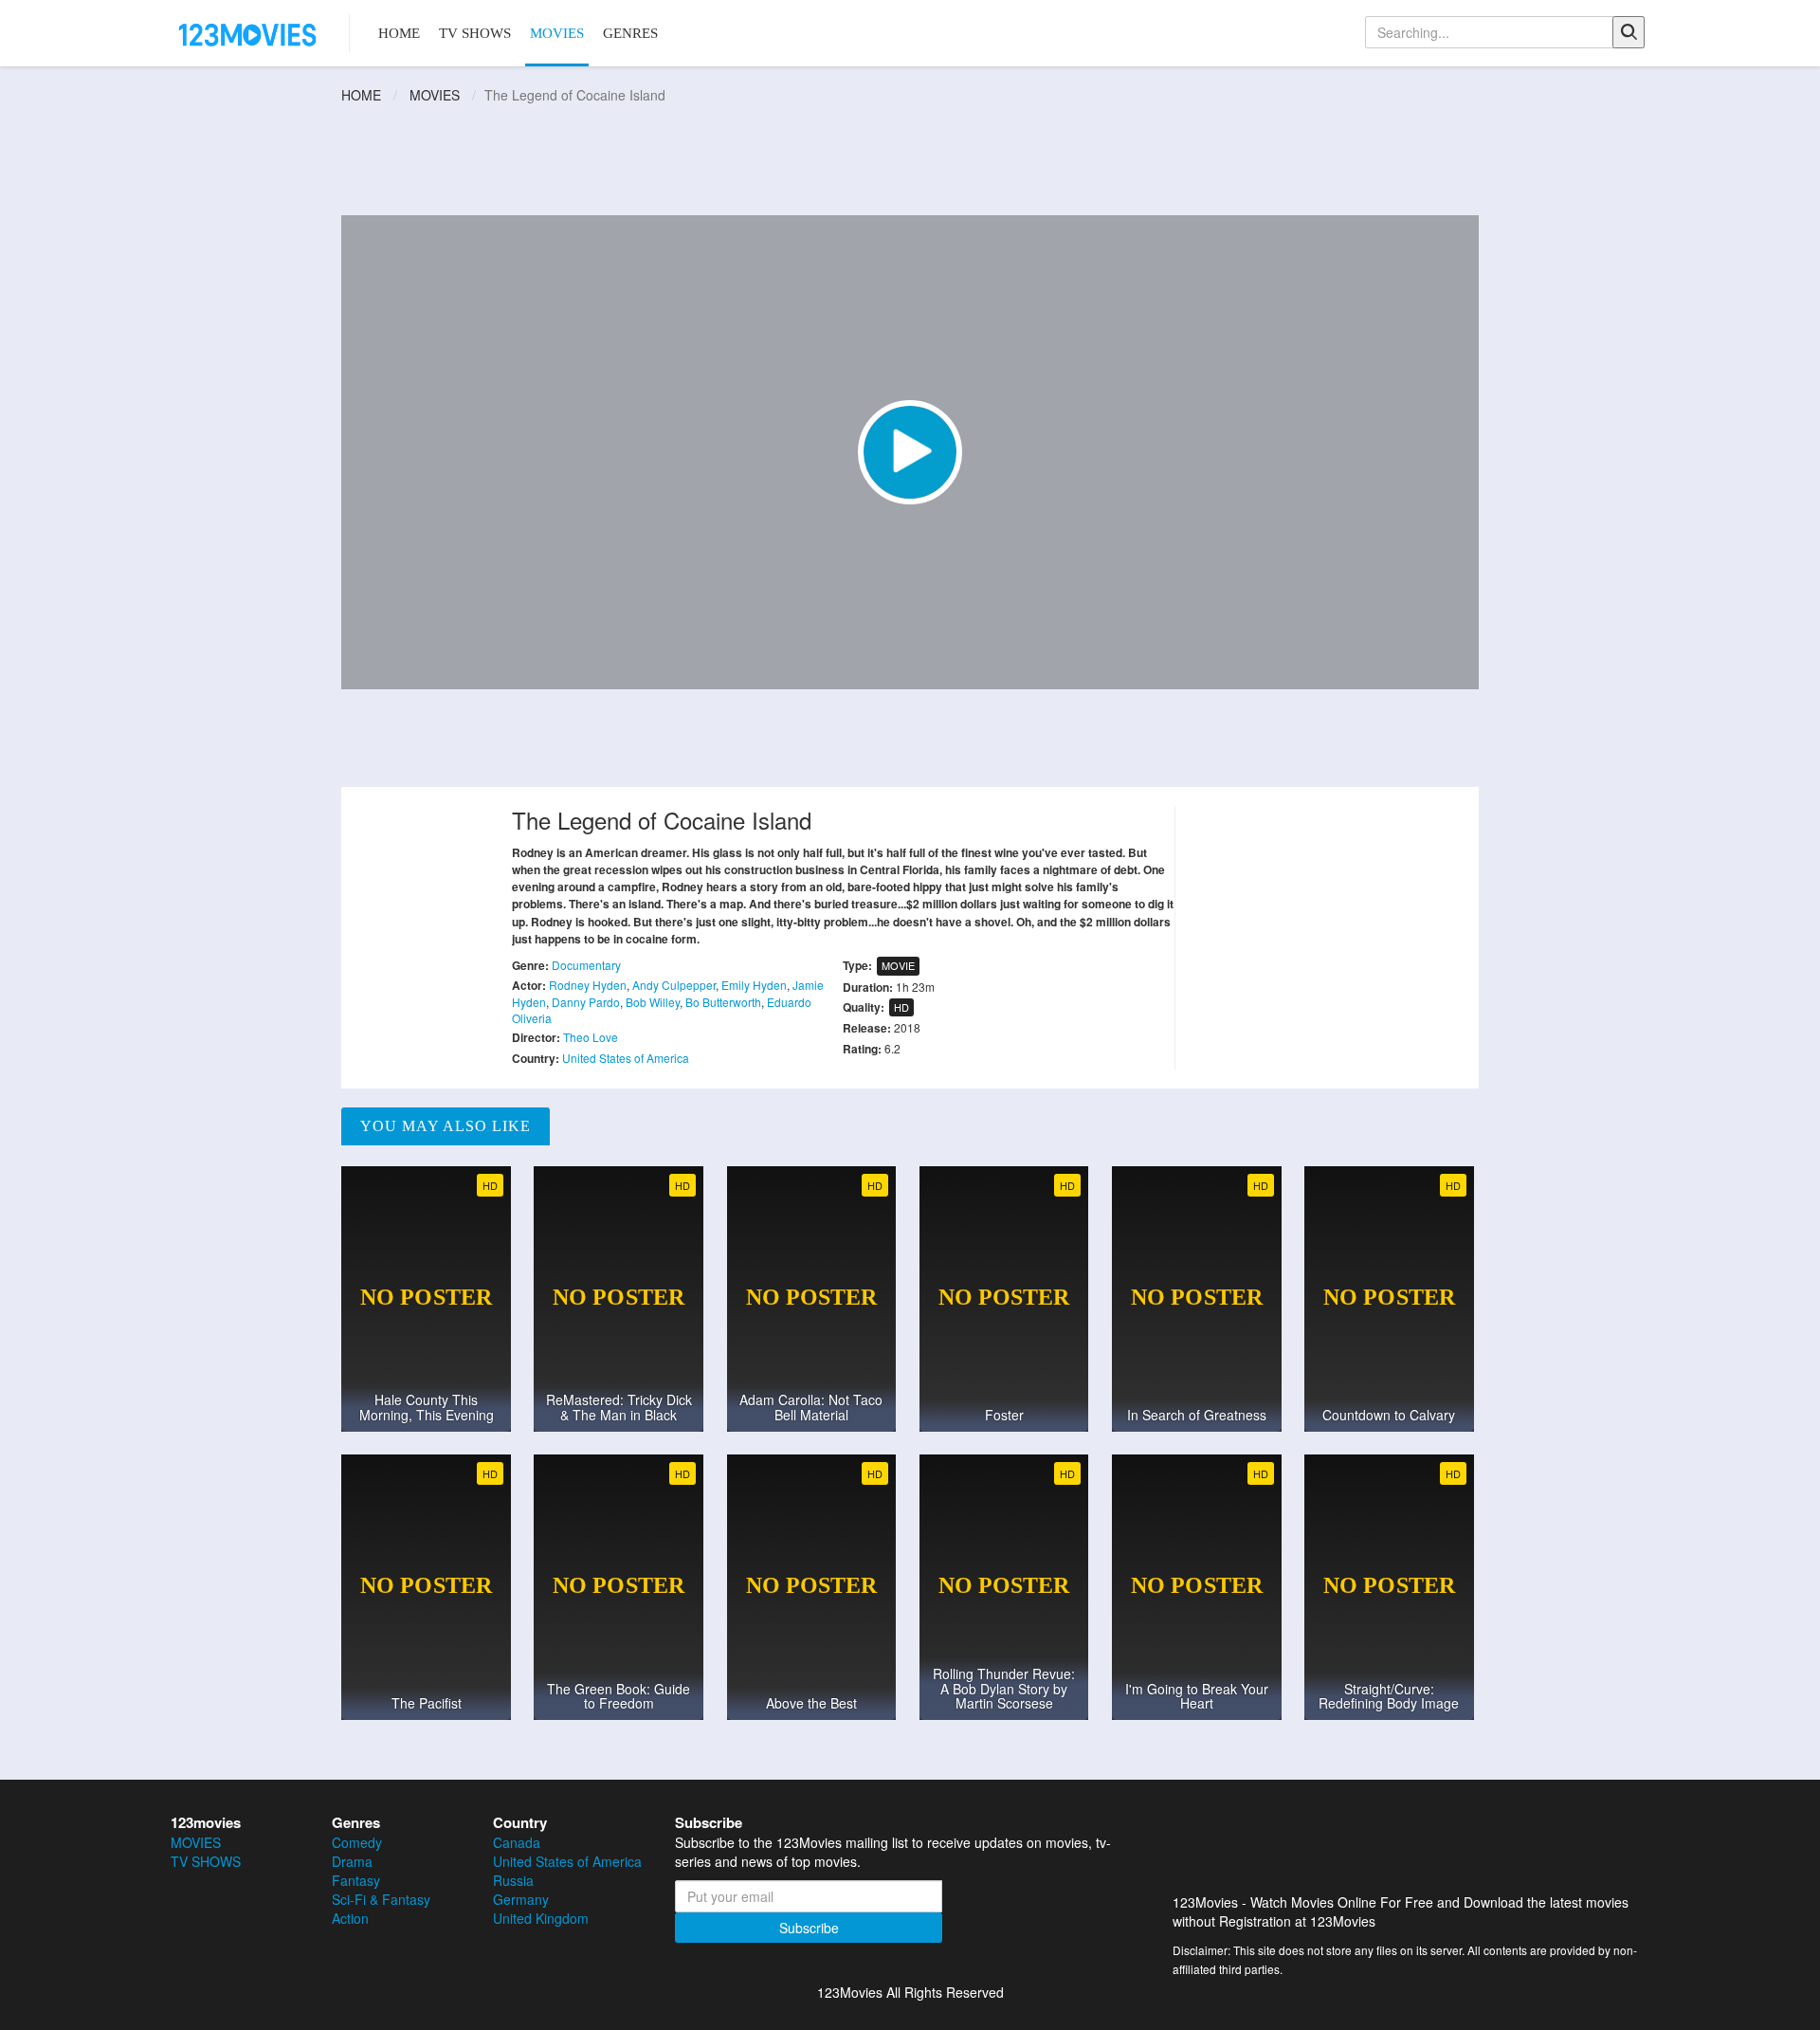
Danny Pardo (586, 1002)
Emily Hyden (754, 985)
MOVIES (557, 33)
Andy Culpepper (674, 985)
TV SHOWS (475, 33)
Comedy (357, 1842)
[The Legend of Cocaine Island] (910, 452)
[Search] (1629, 32)
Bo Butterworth (723, 1002)
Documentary (586, 965)
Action (350, 1918)
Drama (352, 1861)
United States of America (626, 1058)
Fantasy (356, 1880)
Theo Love (591, 1037)
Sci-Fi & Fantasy (381, 1899)
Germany (521, 1899)
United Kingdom (541, 1918)
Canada (517, 1842)
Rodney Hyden (588, 985)
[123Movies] (248, 33)
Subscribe (809, 1928)
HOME (399, 33)
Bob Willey (653, 1002)
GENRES (630, 33)
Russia (513, 1880)
